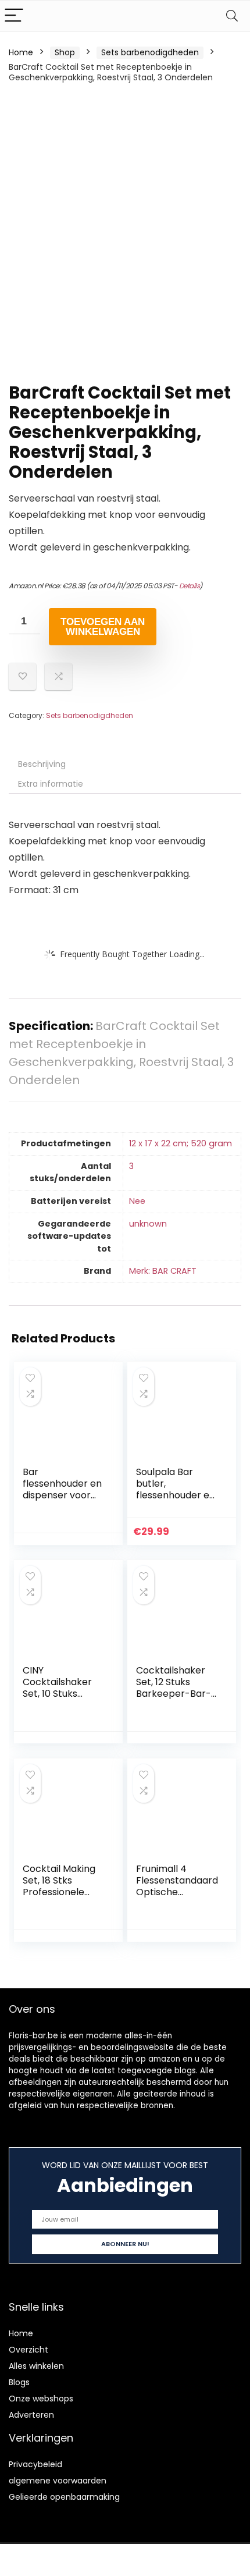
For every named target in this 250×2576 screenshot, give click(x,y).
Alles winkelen (36, 2366)
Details (190, 586)
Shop (65, 52)
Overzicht (28, 2350)
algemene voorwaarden (58, 2481)
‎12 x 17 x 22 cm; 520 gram (181, 1143)
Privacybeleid (35, 2464)
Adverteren (31, 2415)
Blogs (19, 2382)
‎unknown (148, 1224)
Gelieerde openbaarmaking (64, 2497)
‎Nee (137, 1201)
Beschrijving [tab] (42, 764)
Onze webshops (41, 2399)
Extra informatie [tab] (51, 784)
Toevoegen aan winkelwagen (103, 627)
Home (21, 52)
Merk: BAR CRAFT (163, 1271)
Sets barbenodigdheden (150, 52)
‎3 (131, 1166)
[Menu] (14, 16)
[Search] (232, 16)
